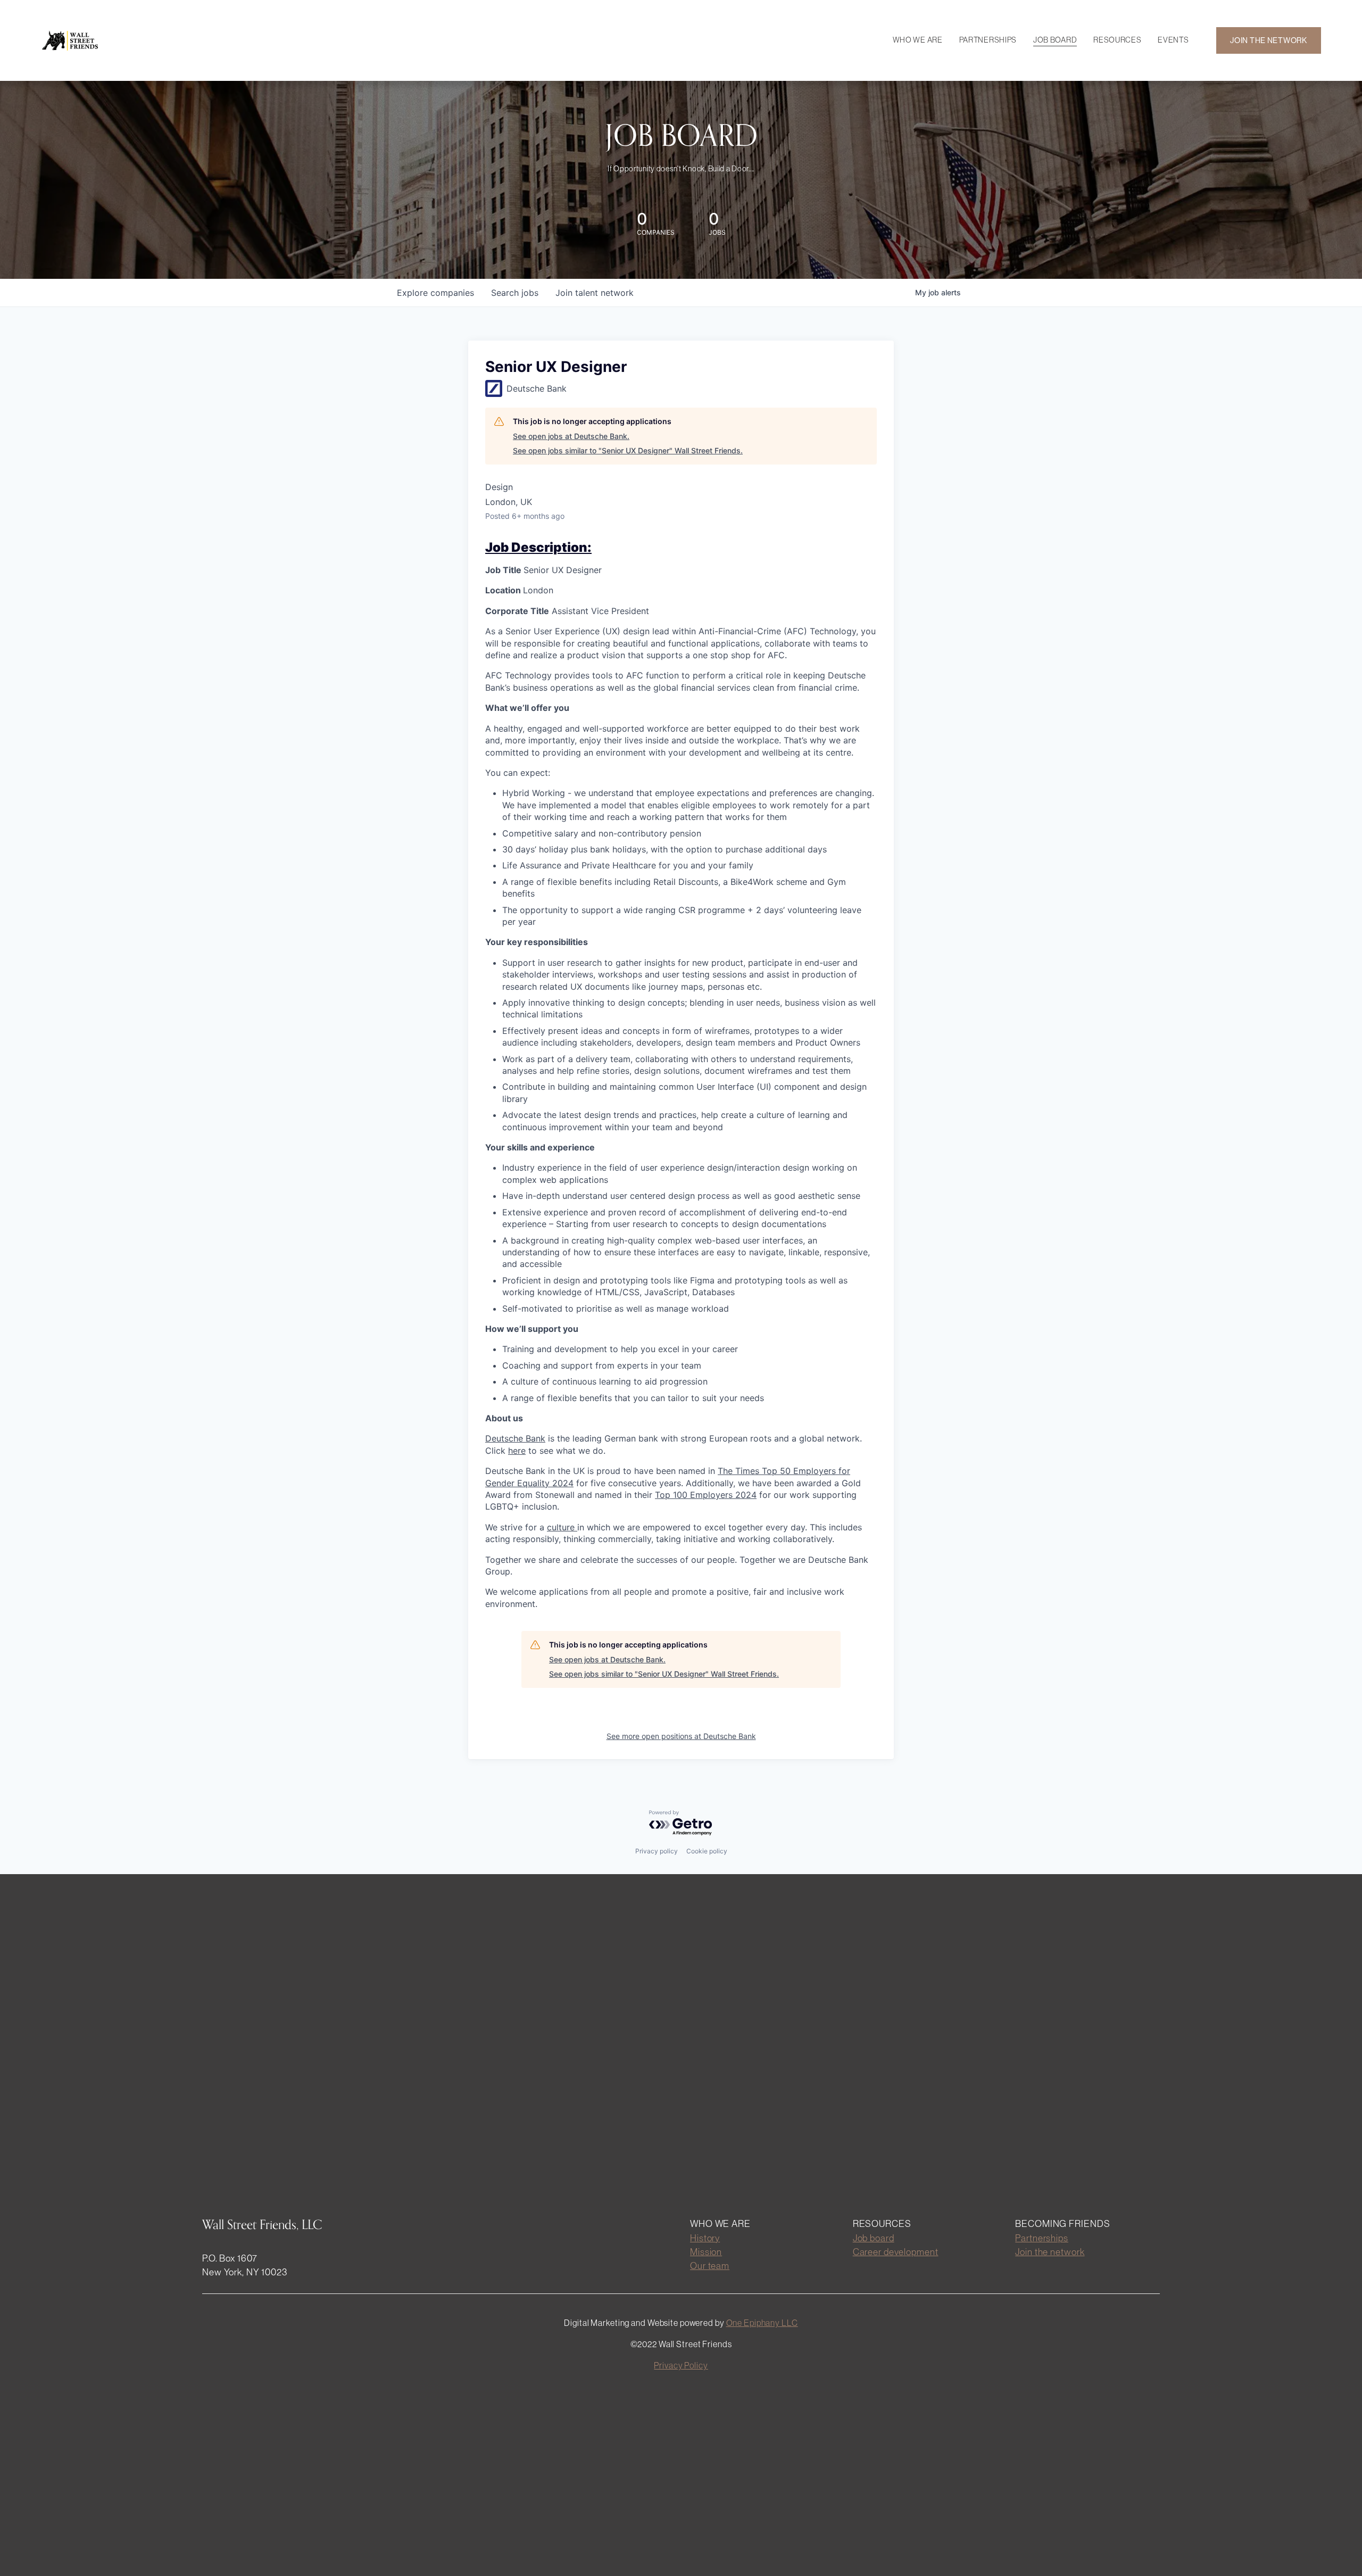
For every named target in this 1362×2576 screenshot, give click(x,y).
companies (435, 293)
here (517, 1451)
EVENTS (1173, 40)
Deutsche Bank (515, 1438)
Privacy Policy (681, 2365)
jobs (515, 293)
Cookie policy (707, 1851)
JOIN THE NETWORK (1269, 40)
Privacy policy (657, 1851)
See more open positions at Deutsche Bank (681, 1736)
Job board (874, 2238)
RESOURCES (1117, 40)
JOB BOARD (1055, 40)
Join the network (1050, 2252)
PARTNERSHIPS (988, 40)
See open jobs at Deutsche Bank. (571, 436)
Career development (896, 2252)
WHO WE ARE (918, 40)
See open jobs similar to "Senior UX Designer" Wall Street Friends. (628, 450)
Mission (706, 2252)
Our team (710, 2266)
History (705, 2238)
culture (562, 1527)
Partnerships (1042, 2238)
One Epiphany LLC (762, 2323)
